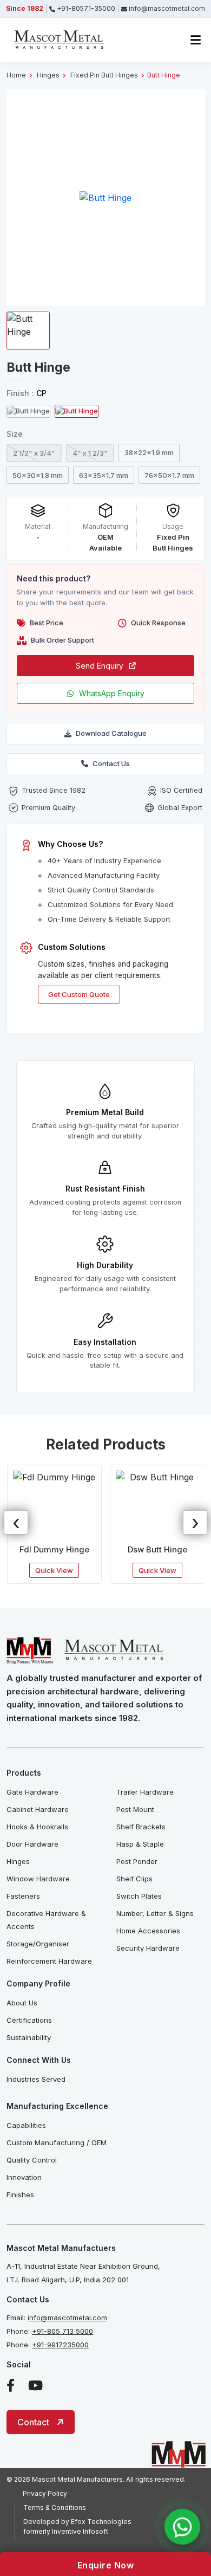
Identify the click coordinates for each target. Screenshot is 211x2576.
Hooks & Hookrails (37, 1827)
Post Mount (135, 1809)
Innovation (24, 2177)
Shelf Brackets (141, 1827)
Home (16, 75)
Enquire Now (106, 2565)
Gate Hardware (32, 1792)
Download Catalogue (111, 733)
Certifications (29, 2020)
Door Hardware (32, 1844)
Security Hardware (148, 1948)
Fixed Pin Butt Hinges (104, 75)
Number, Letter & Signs (155, 1913)
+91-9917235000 (60, 2345)
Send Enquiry (100, 666)
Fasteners (23, 1896)
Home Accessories (148, 1931)
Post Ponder (137, 1861)
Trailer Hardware (145, 1792)
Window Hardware (38, 1879)
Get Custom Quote (79, 994)
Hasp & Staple (140, 1844)
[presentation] (16, 1522)
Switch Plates (139, 1896)
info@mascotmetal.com (67, 2318)
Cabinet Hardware (38, 1809)
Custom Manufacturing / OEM (57, 2143)
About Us (22, 2003)
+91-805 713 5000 (62, 2331)
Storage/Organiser (38, 1944)
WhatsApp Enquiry (112, 693)
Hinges (48, 75)
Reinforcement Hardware (49, 1961)
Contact (33, 2422)
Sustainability (29, 2037)
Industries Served (36, 2079)
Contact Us (111, 763)
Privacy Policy (45, 2493)
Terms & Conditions (55, 2507)
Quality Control (32, 2160)
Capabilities (26, 2125)
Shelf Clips (134, 1879)
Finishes (20, 2195)
